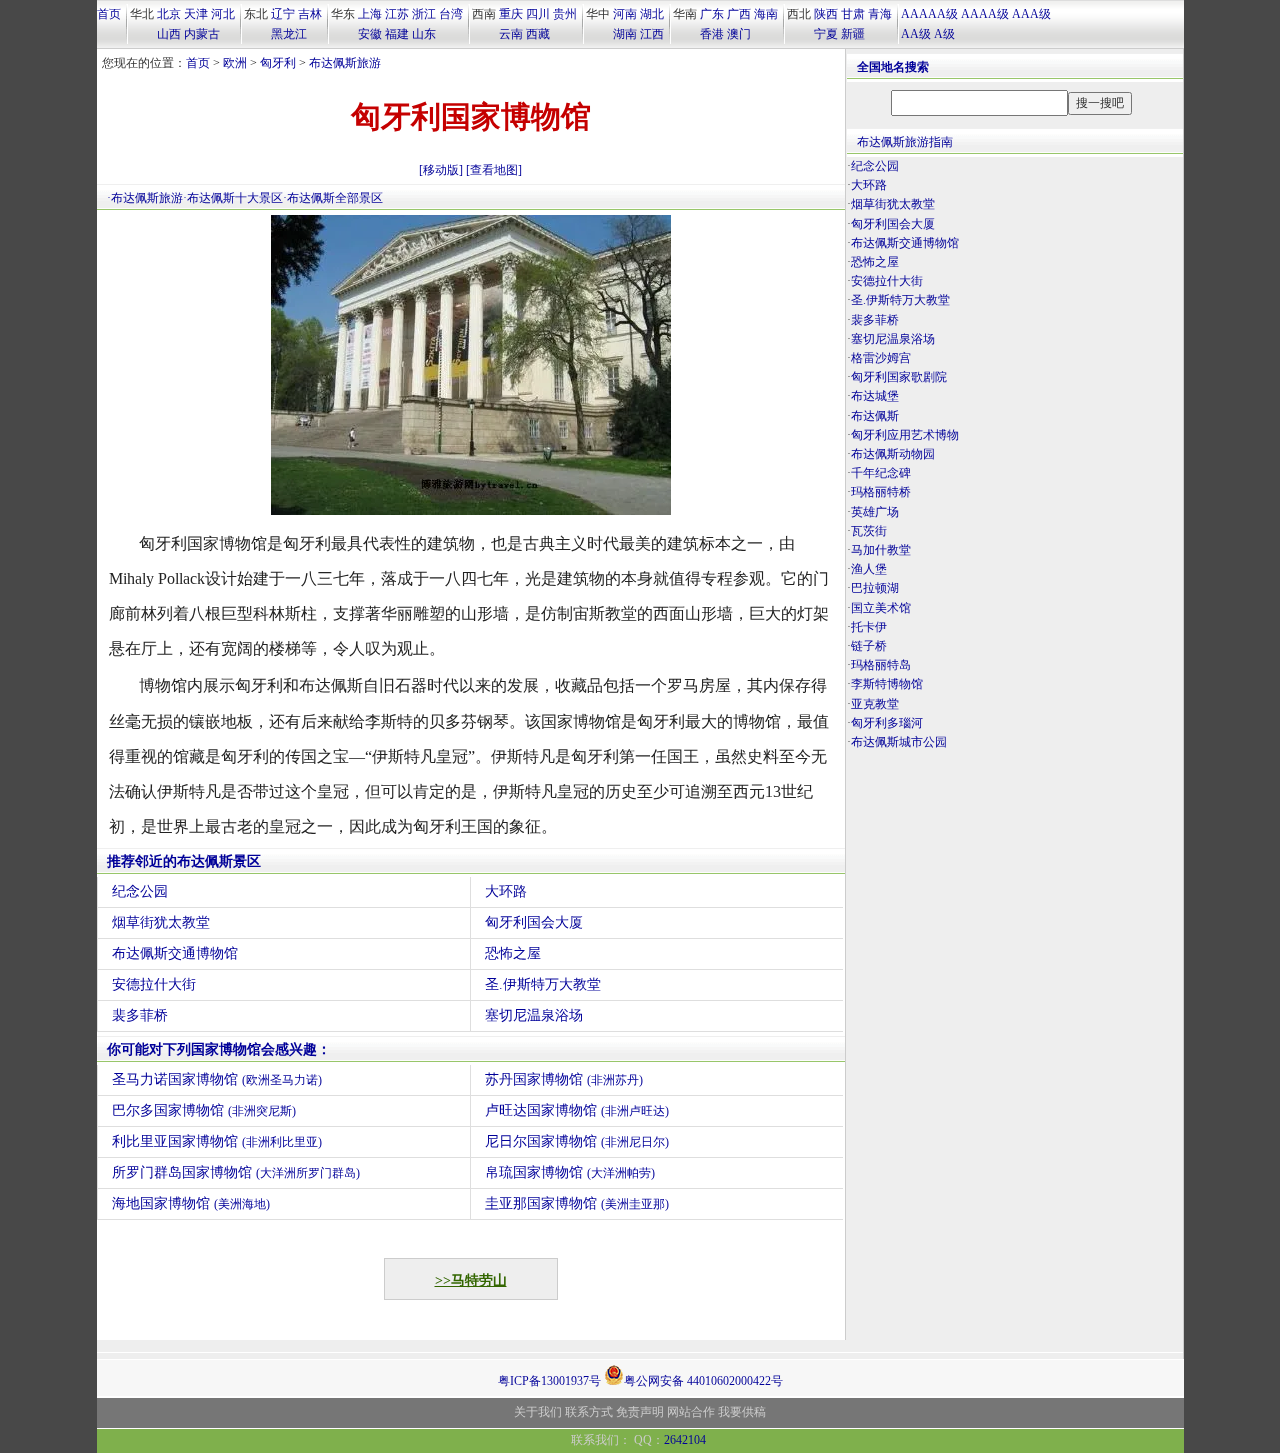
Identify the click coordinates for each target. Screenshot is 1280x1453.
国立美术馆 (881, 608)
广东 (712, 14)
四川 (538, 14)
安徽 (370, 34)
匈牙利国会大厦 (534, 922)
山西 (169, 34)
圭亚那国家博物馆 (577, 1203)
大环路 (506, 891)
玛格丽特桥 (881, 492)
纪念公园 (140, 891)
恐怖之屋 (513, 953)
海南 (766, 14)
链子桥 (869, 646)
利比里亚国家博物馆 (217, 1141)
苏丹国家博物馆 (564, 1079)
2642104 (685, 1440)
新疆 (853, 34)
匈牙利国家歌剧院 (899, 377)
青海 (880, 14)
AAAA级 (985, 14)
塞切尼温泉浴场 (534, 1015)
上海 (370, 14)
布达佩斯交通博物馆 (175, 953)
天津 (196, 14)
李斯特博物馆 (887, 684)
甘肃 (853, 14)
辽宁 (283, 14)
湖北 (652, 14)
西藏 (538, 34)
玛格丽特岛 (881, 665)
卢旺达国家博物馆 (577, 1110)
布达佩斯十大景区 (235, 198)
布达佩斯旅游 (345, 63)
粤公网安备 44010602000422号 (703, 1379)
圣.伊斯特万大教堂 (543, 984)
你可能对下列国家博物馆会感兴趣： (219, 1049)
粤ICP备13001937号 (549, 1381)
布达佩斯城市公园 (899, 742)
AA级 (916, 34)
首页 (109, 14)
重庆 (511, 14)
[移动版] (441, 170)
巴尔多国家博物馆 (204, 1110)
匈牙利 (278, 63)
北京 (169, 14)
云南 (511, 34)
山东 (424, 34)
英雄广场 (875, 512)
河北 (223, 14)
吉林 (310, 14)
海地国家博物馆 (191, 1203)
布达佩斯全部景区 (335, 198)
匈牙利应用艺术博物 (905, 435)
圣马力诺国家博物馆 (217, 1079)
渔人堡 (869, 569)
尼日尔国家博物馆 (577, 1141)
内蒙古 (202, 34)
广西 (739, 14)
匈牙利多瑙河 (887, 723)
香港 (712, 34)
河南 (625, 14)
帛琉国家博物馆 (570, 1172)
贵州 (565, 14)
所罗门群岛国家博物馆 (236, 1172)
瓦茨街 (869, 531)
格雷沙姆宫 (881, 358)
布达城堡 (875, 396)
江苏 (397, 14)
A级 (944, 34)
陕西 (826, 14)
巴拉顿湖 (875, 588)
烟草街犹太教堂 (161, 922)
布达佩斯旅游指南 (905, 142)
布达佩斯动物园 (893, 454)
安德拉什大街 (154, 984)
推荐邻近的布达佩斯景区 (184, 861)
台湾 (451, 14)
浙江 (424, 14)
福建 (397, 34)
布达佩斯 (875, 416)
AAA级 (1031, 14)
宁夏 (826, 34)
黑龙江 (289, 34)
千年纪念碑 (881, 473)
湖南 (625, 34)
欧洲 (235, 63)
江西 (652, 34)
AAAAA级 (929, 14)
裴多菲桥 (140, 1015)
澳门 (739, 34)
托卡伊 (869, 627)
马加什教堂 (881, 550)
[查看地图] (494, 170)
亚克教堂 (875, 704)
